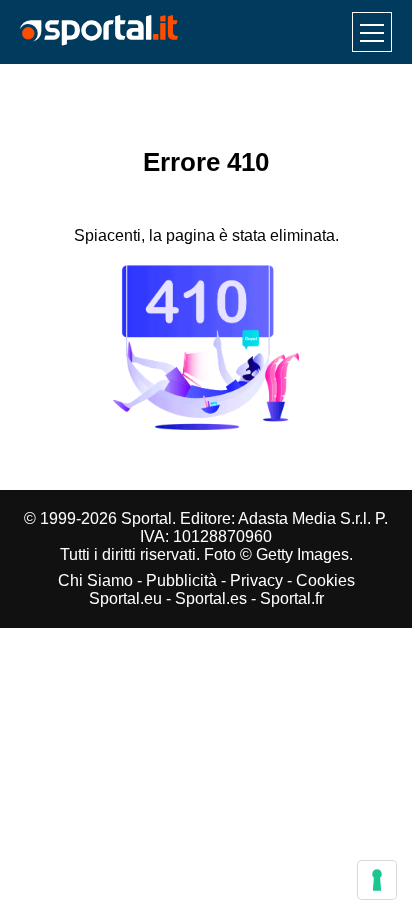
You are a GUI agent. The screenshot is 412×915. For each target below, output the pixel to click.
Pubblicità (181, 580)
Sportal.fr (292, 598)
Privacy (256, 580)
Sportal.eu (125, 598)
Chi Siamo (95, 580)
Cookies (325, 580)
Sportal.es (211, 598)
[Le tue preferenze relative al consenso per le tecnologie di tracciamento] (377, 880)
